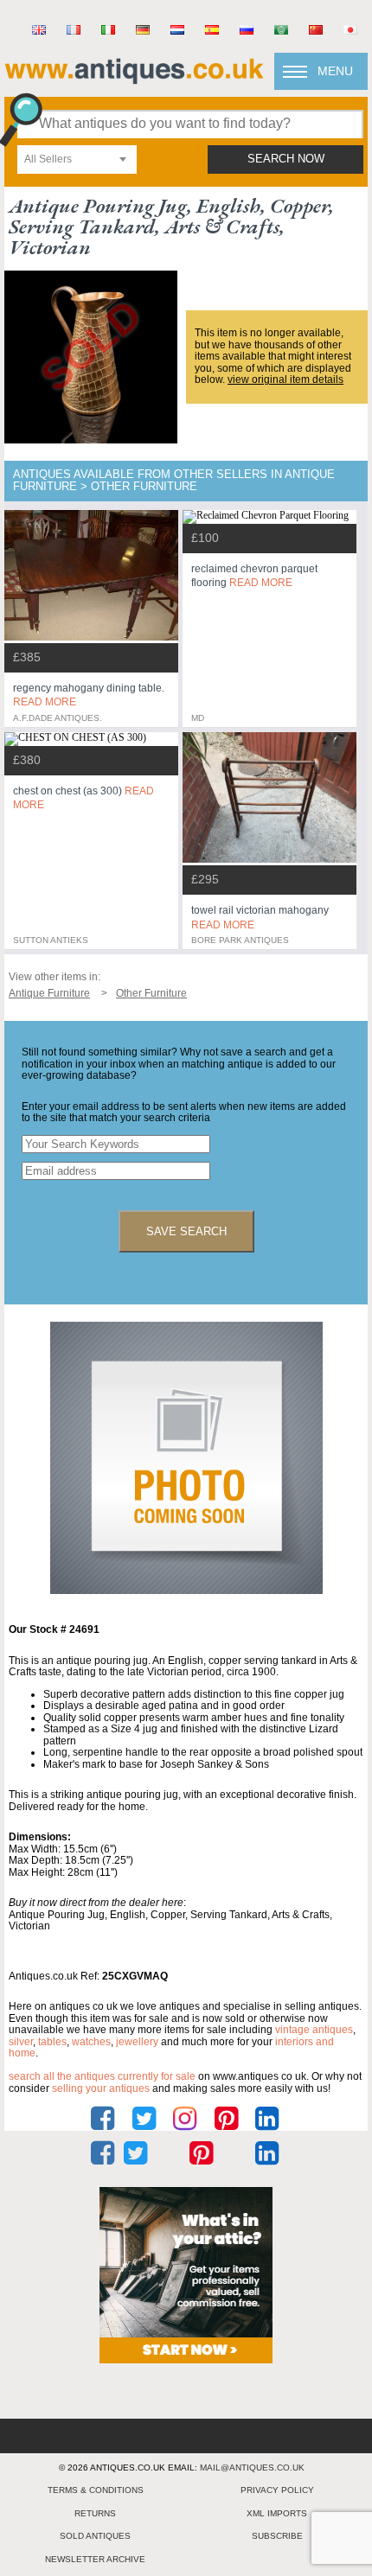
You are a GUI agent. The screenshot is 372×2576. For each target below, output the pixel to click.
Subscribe (277, 2536)
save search (186, 1231)
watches (91, 2042)
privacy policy (277, 2490)
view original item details (285, 379)
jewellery (137, 2042)
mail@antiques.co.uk (252, 2468)
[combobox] (77, 159)
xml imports (277, 2513)
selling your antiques (101, 2088)
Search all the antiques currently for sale (102, 2076)
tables (52, 2042)
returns (95, 2513)
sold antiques (95, 2536)
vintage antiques (314, 2030)
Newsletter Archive (95, 2559)
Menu (335, 71)
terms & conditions (96, 2490)
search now (286, 159)
